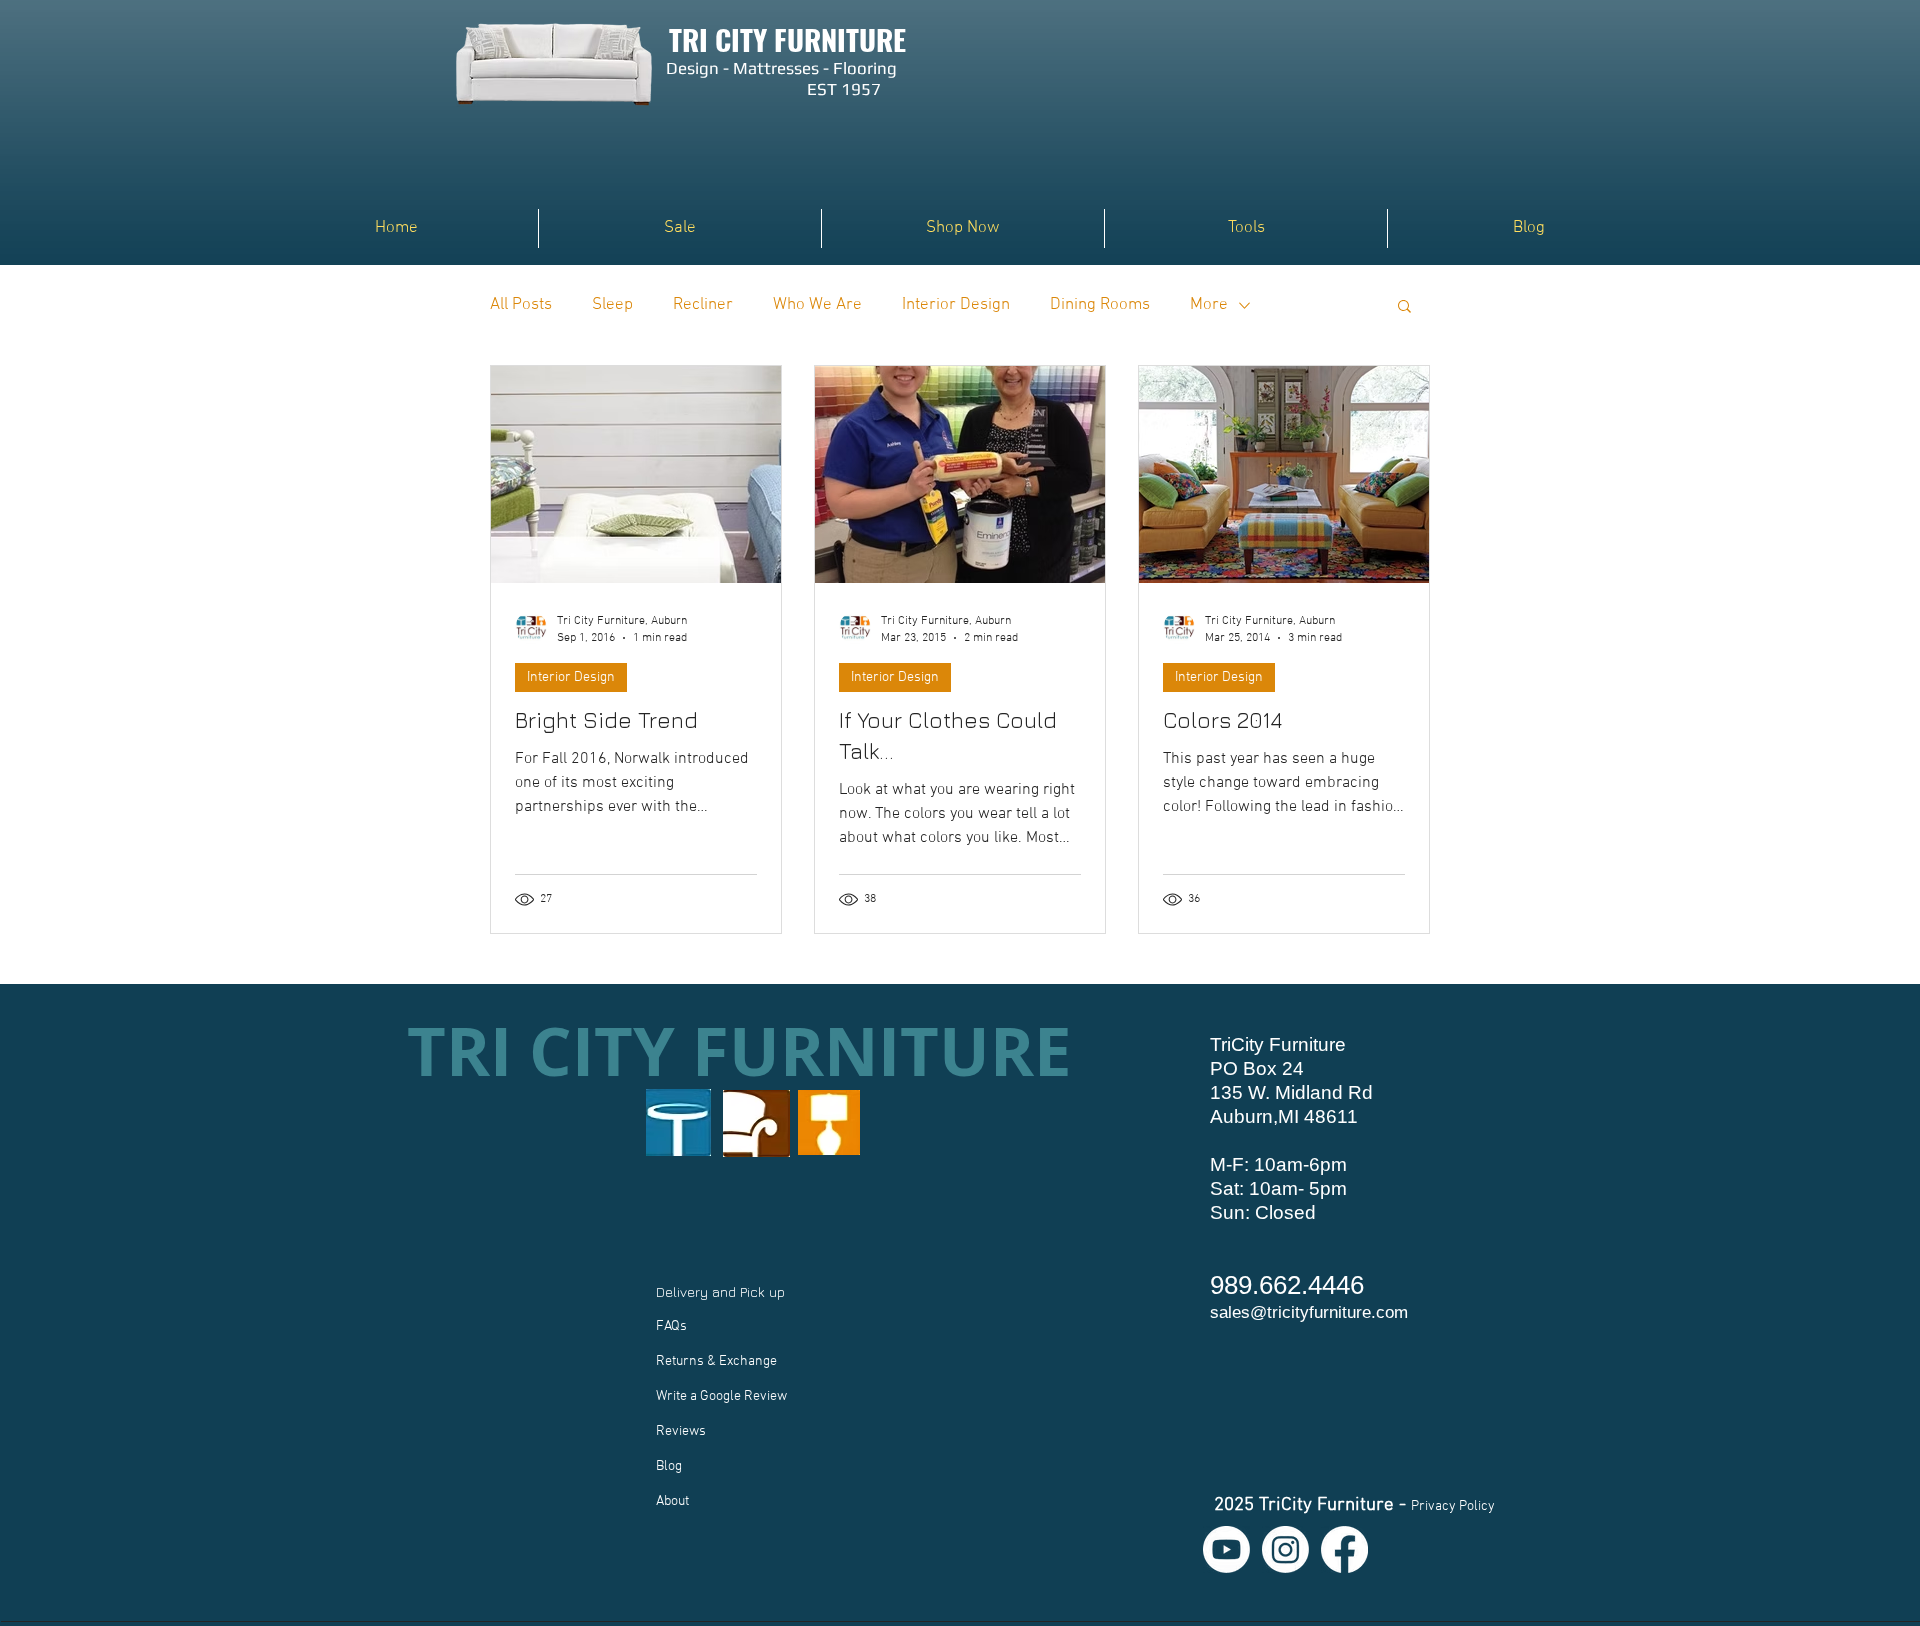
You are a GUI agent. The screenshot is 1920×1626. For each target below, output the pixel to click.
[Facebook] (1344, 1549)
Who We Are (817, 305)
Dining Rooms (1100, 305)
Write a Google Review (721, 1396)
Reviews (681, 1431)
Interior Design (956, 305)
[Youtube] (1226, 1549)
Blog (669, 1466)
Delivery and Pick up (722, 1291)
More (1209, 305)
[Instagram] (1285, 1549)
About (672, 1501)
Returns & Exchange (716, 1361)
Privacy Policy (1453, 1506)
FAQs (671, 1326)
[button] (963, 228)
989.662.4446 (1287, 1285)
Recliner (703, 305)
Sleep (612, 305)
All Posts (521, 305)
